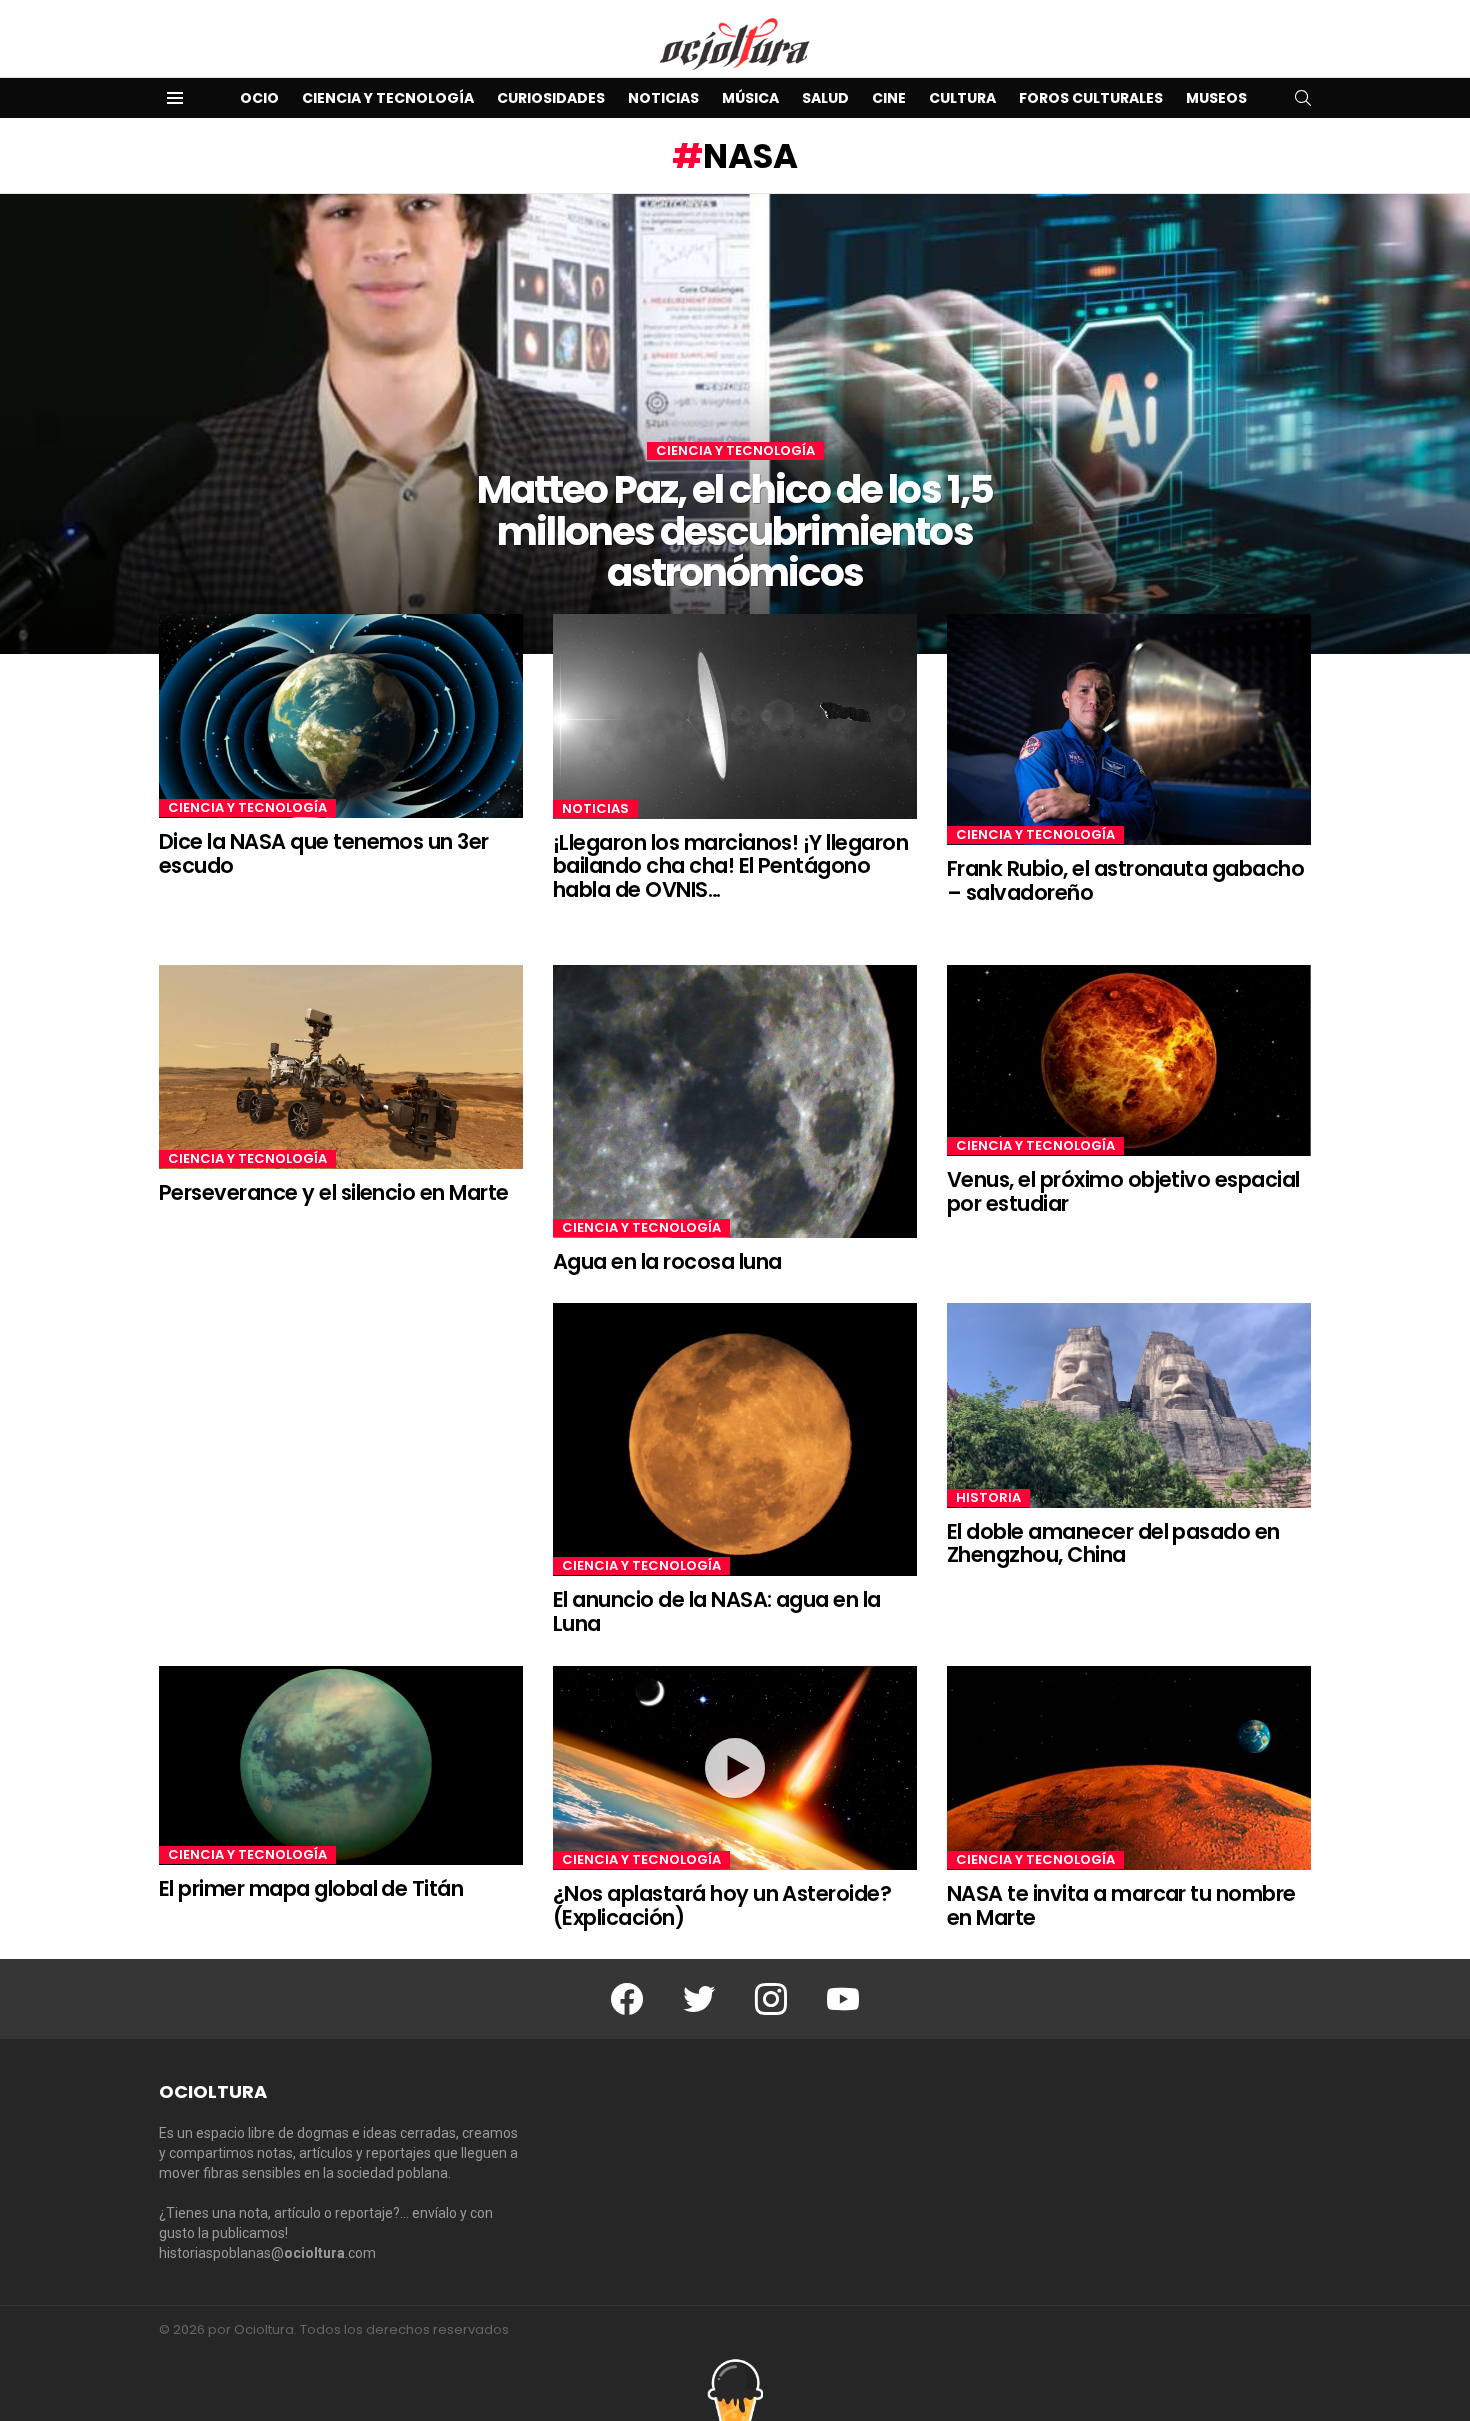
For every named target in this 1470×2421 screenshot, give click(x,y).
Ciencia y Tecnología (388, 98)
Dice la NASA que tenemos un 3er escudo (324, 853)
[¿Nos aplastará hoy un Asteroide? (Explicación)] (735, 1768)
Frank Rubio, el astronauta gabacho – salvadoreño (1125, 880)
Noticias (663, 98)
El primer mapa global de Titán (311, 1888)
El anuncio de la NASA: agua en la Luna (717, 1611)
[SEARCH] (1303, 98)
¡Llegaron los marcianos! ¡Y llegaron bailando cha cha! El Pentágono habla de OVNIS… (730, 866)
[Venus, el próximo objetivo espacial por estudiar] (1129, 1061)
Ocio (259, 98)
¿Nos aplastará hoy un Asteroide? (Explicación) (722, 1905)
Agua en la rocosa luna (667, 1261)
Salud (825, 98)
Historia (988, 1498)
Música (750, 98)
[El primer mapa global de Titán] (341, 1765)
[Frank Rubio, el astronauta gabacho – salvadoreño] (1129, 730)
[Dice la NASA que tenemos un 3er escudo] (341, 716)
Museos (1216, 98)
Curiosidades (551, 98)
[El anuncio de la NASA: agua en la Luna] (735, 1439)
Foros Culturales (1091, 98)
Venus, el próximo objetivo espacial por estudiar (1123, 1191)
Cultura (962, 98)
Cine (889, 98)
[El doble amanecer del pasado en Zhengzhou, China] (1129, 1405)
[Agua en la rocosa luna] (735, 1101)
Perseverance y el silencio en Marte (334, 1192)
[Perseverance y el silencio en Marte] (341, 1067)
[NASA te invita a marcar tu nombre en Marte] (1129, 1768)
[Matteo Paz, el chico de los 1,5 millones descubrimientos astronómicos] (735, 424)
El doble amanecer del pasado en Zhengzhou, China (1113, 1543)
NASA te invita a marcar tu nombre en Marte (1121, 1905)
